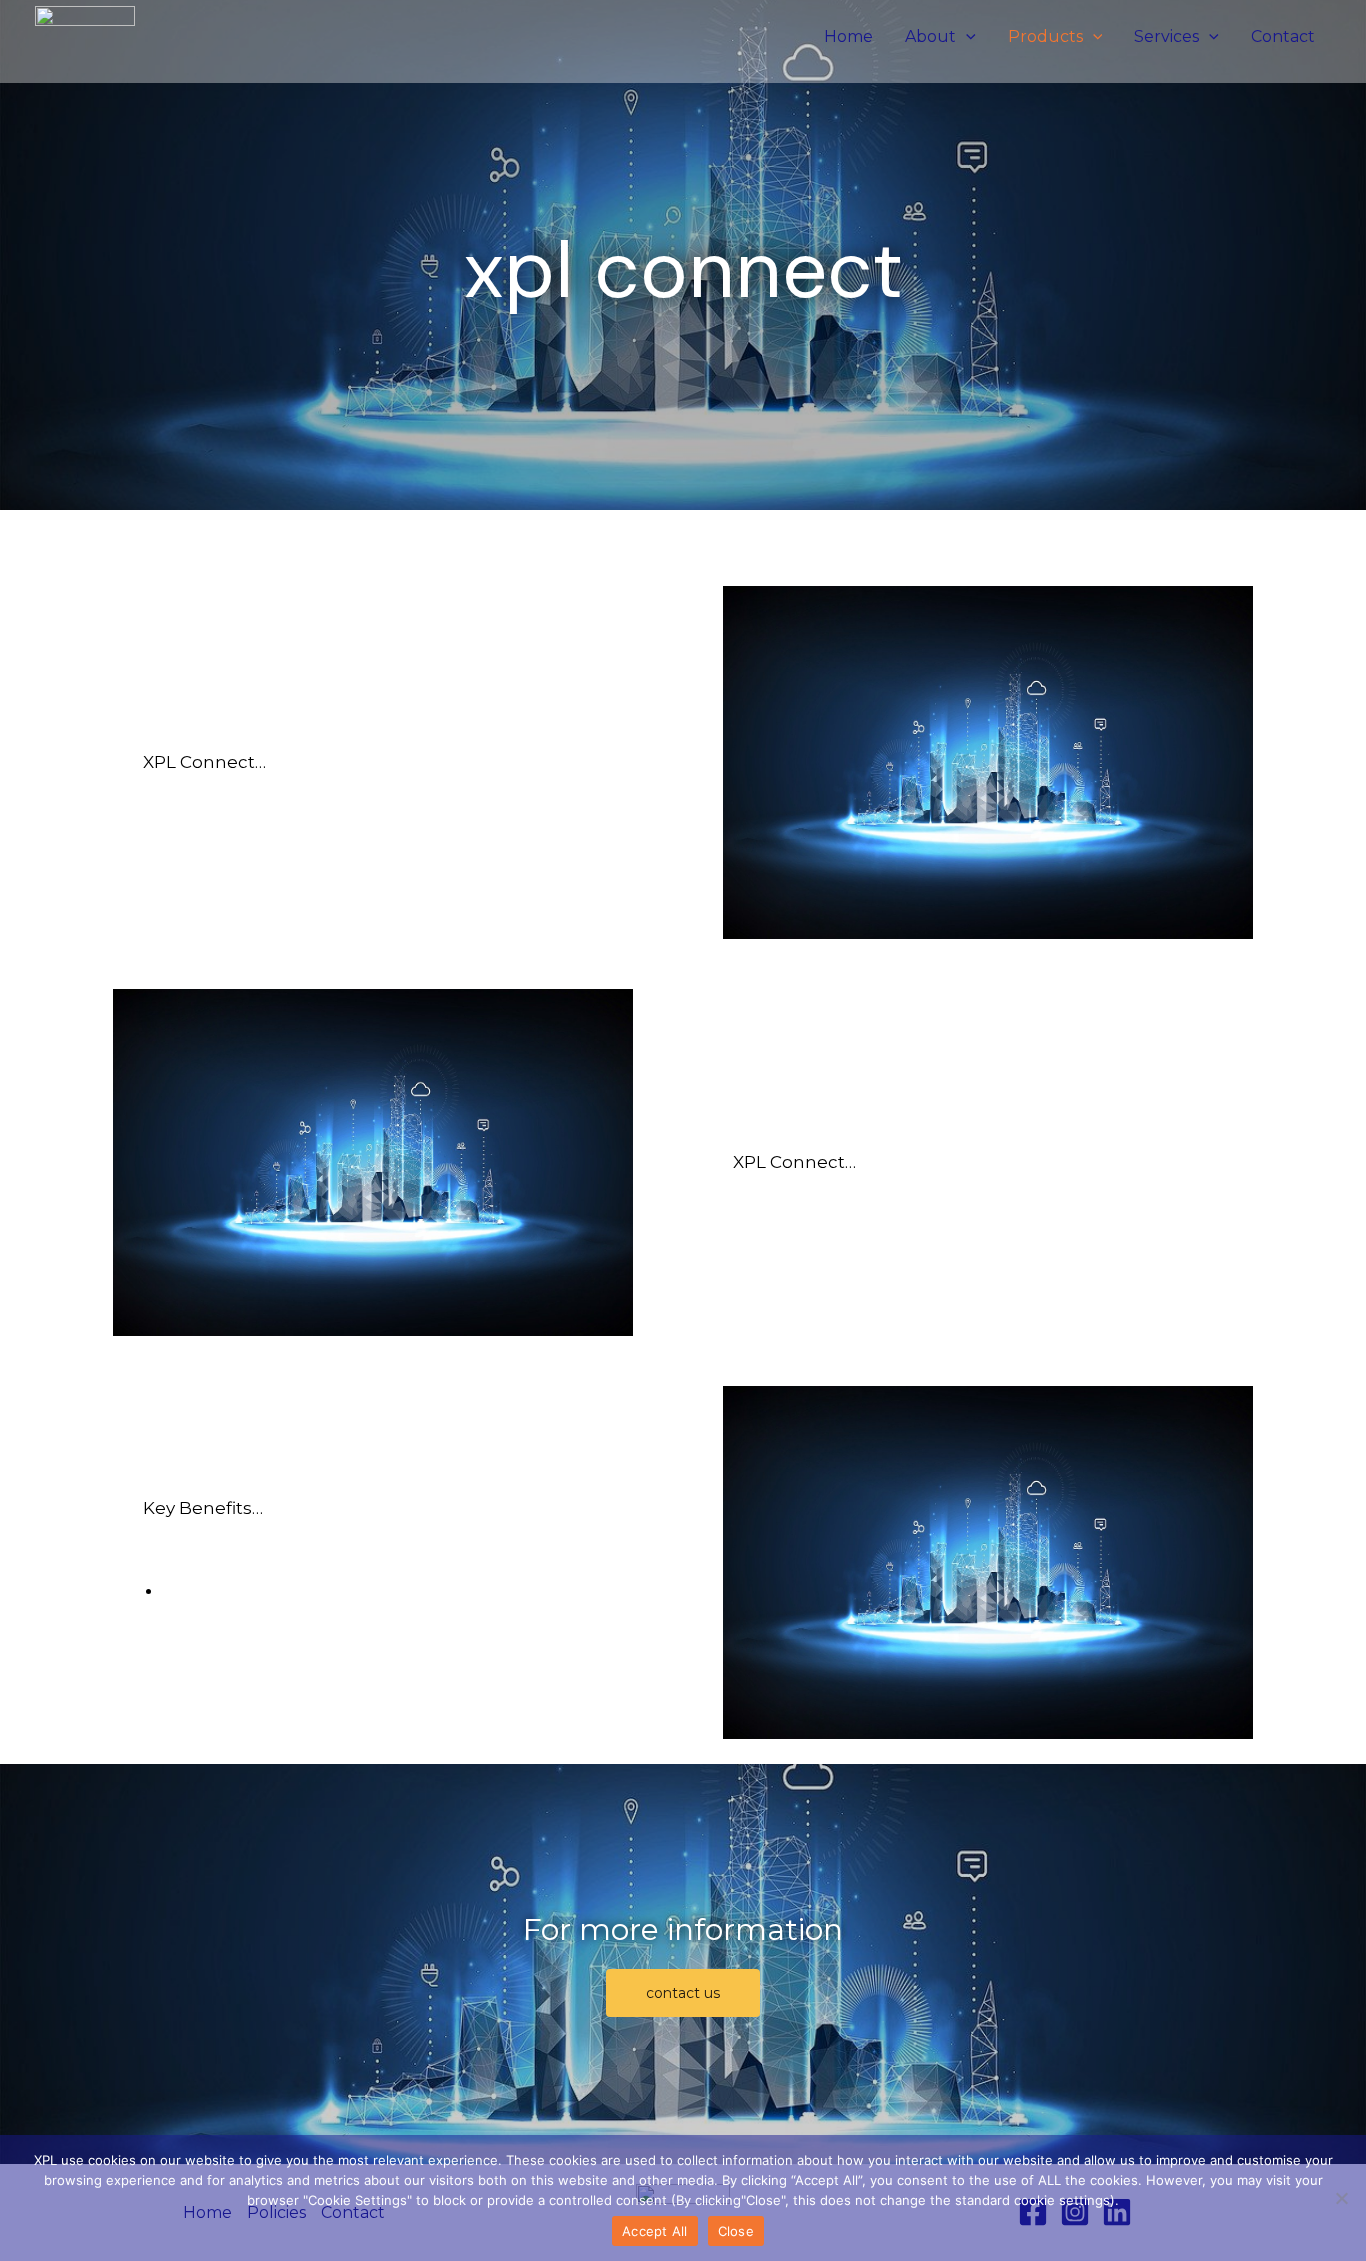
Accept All (655, 2231)
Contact (1283, 36)
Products (1045, 36)
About (930, 36)
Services (1166, 36)
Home (848, 36)
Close (736, 2231)
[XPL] (85, 35)
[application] (966, 37)
